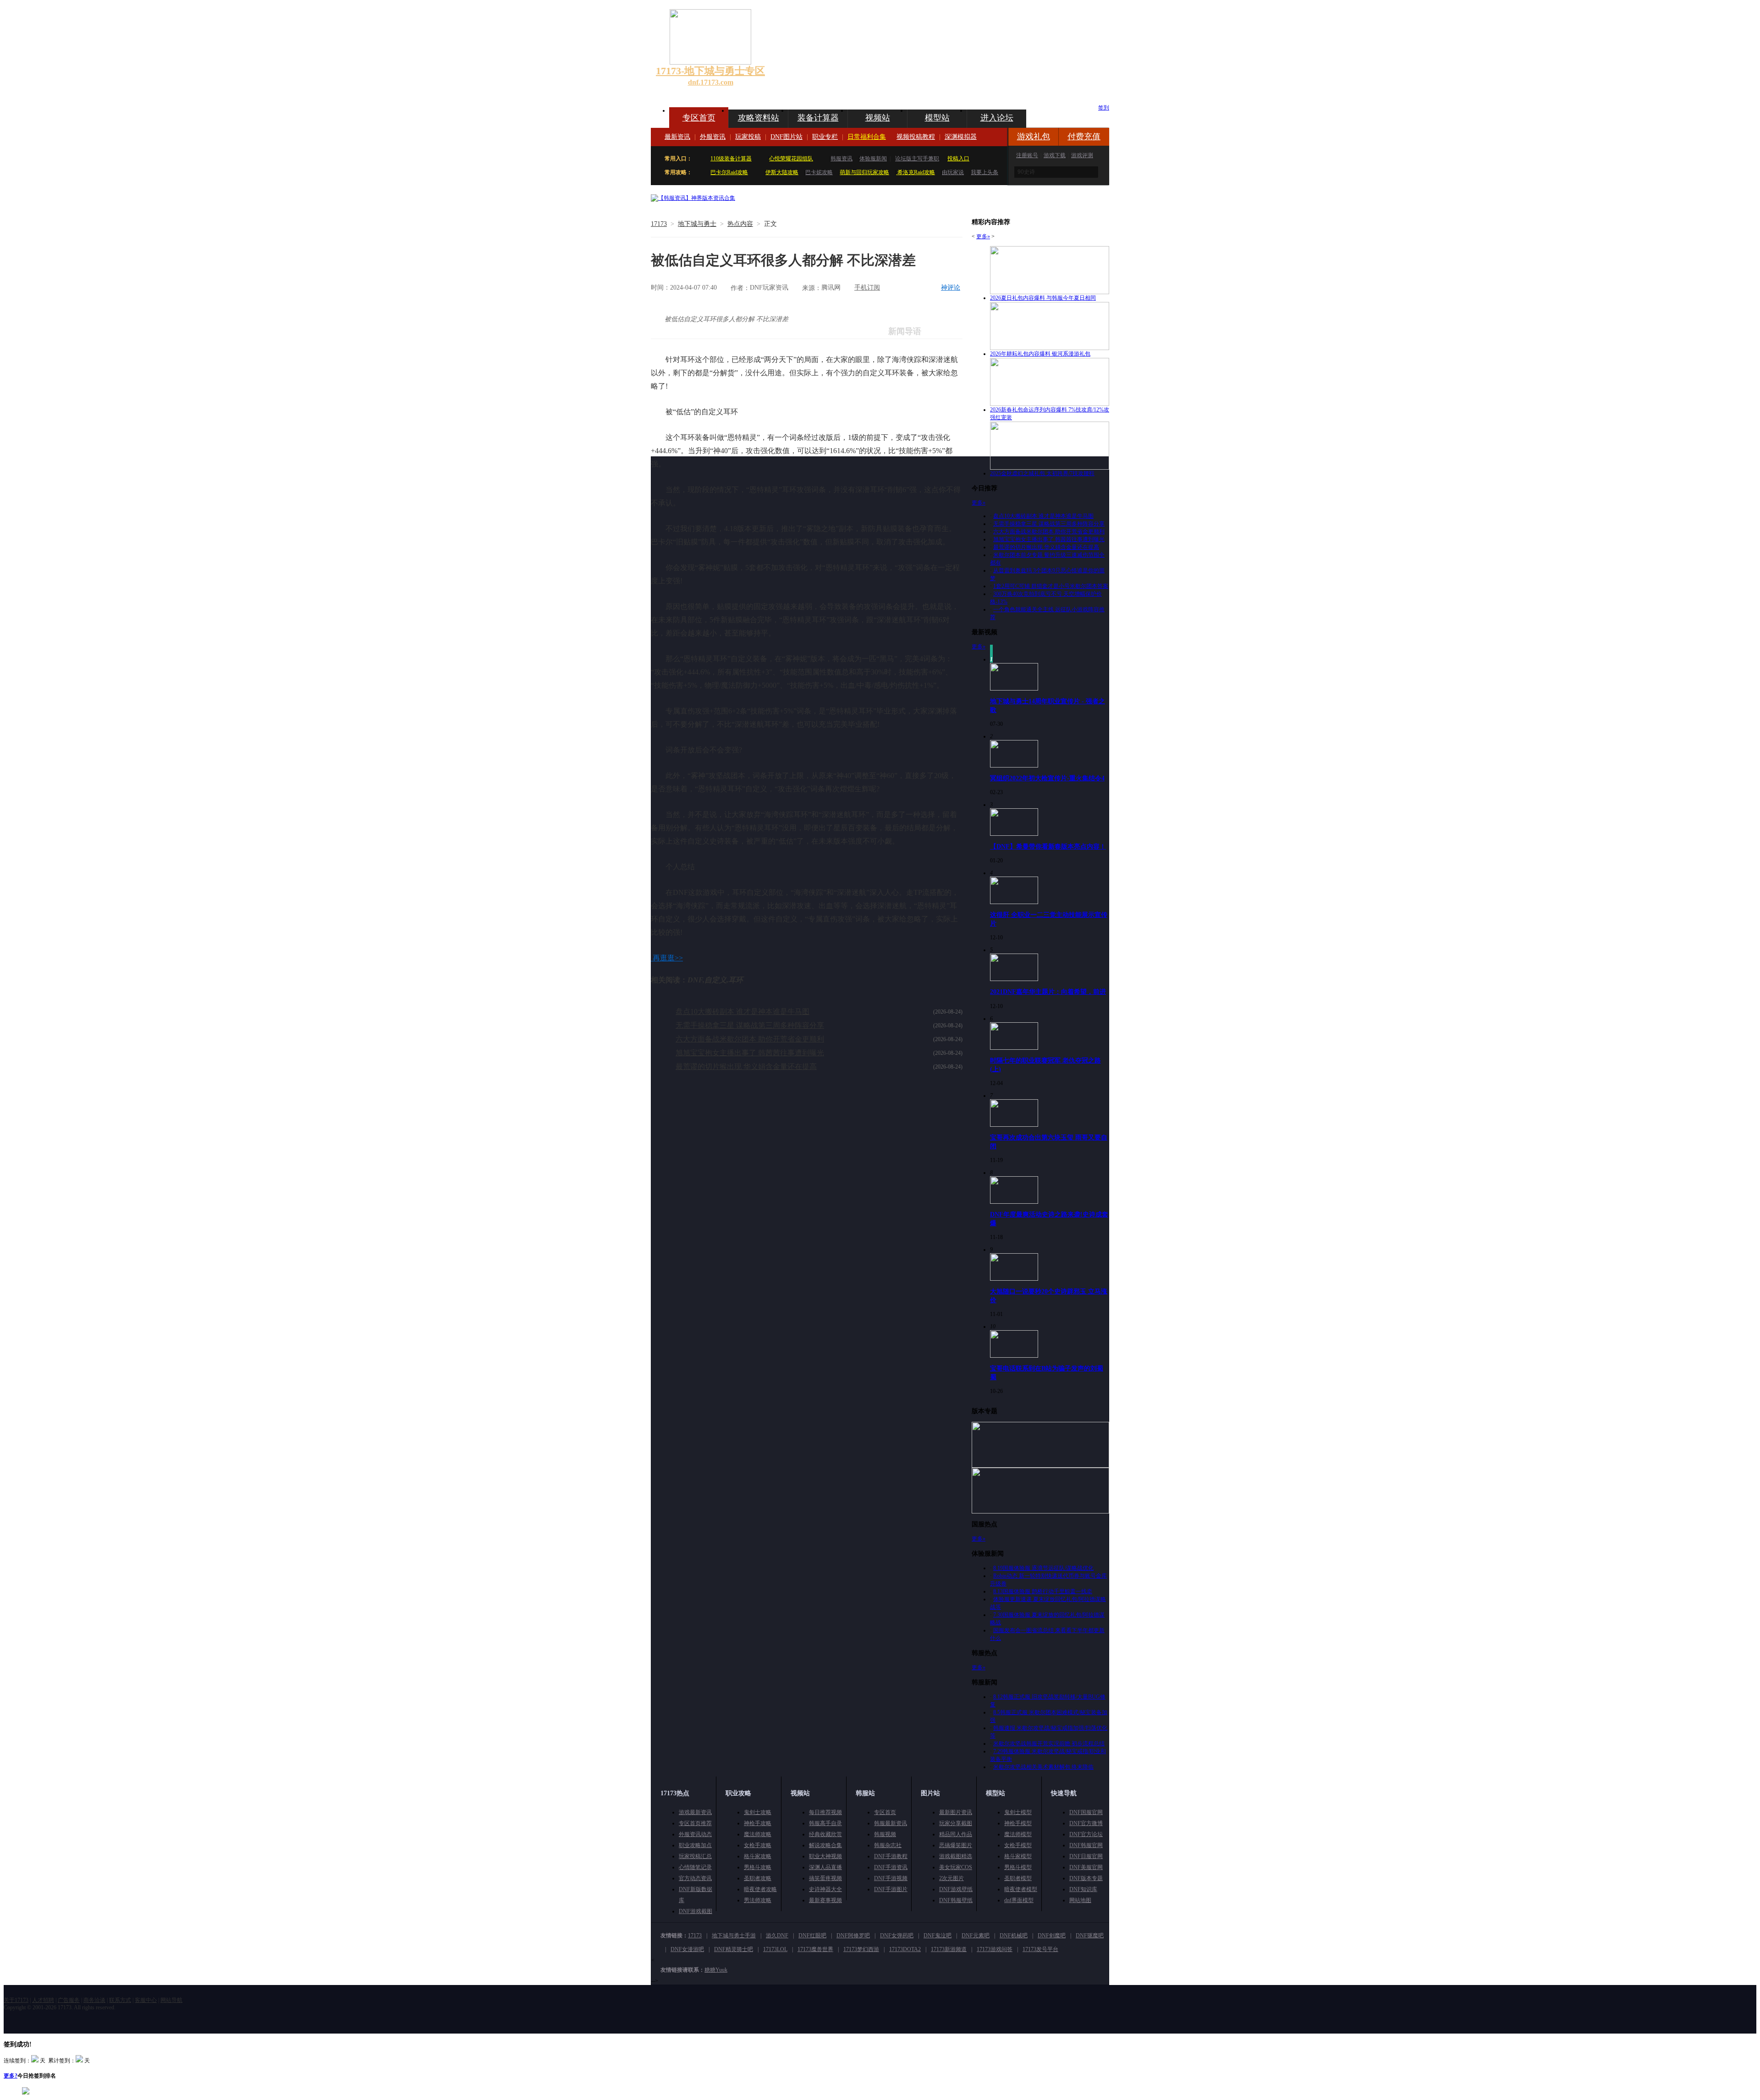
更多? (11, 2076)
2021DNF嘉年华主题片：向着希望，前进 (1048, 992)
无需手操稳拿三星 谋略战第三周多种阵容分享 (750, 1025)
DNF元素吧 (976, 1936)
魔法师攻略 (758, 1834)
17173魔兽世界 (815, 1949)
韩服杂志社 (888, 1845)
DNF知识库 (1083, 1889)
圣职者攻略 (758, 1878)
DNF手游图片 (891, 1889)
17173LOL (775, 1949)
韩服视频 (885, 1834)
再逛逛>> (668, 958)
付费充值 (1084, 137)
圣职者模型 (1018, 1878)
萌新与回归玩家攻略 (864, 172)
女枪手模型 (1018, 1845)
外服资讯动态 (695, 1834)
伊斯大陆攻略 (782, 172)
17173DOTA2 (905, 1949)
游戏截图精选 (956, 1856)
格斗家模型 (1018, 1856)
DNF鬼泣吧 (938, 1936)
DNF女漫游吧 (687, 1949)
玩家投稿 (748, 137)
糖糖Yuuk (716, 1970)
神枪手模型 (1018, 1823)
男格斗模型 (1018, 1867)
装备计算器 (818, 118)
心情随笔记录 (695, 1867)
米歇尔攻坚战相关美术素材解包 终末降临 (1043, 1767)
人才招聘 (43, 2000)
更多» (983, 236)
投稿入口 (958, 159)
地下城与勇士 (697, 224)
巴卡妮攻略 (819, 172)
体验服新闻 (873, 159)
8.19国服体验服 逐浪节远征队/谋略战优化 (1043, 1568)
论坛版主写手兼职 (917, 159)
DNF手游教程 (891, 1856)
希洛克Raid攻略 (916, 172)
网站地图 (1080, 1900)
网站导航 (171, 2000)
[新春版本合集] (693, 198)
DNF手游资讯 (891, 1867)
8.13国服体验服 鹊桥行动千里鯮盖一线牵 (1043, 1591)
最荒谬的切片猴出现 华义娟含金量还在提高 (746, 1066)
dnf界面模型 (1019, 1900)
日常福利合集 (867, 137)
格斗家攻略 (758, 1856)
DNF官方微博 (1086, 1823)
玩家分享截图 (956, 1823)
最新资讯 (677, 137)
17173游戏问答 (995, 1949)
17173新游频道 (949, 1949)
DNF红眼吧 (812, 1936)
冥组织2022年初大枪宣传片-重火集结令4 (1047, 778)
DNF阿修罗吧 (853, 1936)
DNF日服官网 (1086, 1856)
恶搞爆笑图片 (956, 1845)
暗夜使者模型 (1021, 1889)
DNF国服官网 (1086, 1812)
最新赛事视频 (825, 1900)
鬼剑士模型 (1018, 1812)
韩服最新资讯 (891, 1823)
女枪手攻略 (758, 1845)
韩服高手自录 (825, 1823)
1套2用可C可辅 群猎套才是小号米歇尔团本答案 (1051, 586)
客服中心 (146, 2000)
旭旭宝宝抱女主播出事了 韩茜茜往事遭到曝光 (750, 1053)
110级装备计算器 (731, 159)
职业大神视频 (825, 1856)
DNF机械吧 (1014, 1936)
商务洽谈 (94, 2000)
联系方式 (120, 2000)
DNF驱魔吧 (1090, 1936)
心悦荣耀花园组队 (791, 159)
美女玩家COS (956, 1867)
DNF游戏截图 (696, 1911)
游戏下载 (1055, 155)
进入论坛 (997, 118)
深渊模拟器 (961, 137)
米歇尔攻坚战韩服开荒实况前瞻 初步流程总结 (1049, 1744)
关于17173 (16, 2000)
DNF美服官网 (1086, 1867)
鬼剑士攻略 (758, 1812)
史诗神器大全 (825, 1889)
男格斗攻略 (758, 1867)
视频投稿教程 (916, 137)
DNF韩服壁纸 (956, 1900)
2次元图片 (951, 1878)
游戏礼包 (1034, 137)
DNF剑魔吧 (1052, 1936)
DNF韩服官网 (1086, 1845)
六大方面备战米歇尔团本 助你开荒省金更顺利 (750, 1039)
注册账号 (1027, 155)
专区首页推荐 (695, 1823)
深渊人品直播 (825, 1867)
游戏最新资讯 (695, 1812)
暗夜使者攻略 (760, 1889)
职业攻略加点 (695, 1845)
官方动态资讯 (695, 1878)
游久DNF (777, 1936)
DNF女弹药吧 (897, 1936)
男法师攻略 (758, 1900)
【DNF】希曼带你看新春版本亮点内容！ (1048, 846)
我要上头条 (984, 172)
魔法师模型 (1018, 1834)
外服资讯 (713, 137)
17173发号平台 (1040, 1949)
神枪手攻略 (758, 1823)
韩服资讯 (841, 159)
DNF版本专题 (1086, 1878)
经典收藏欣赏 (825, 1834)
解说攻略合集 (825, 1845)
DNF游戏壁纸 (956, 1889)
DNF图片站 (786, 137)
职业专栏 (825, 137)
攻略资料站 (759, 118)
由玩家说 (953, 172)
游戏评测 (1082, 155)
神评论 (951, 288)
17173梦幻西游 (861, 1949)
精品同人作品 (956, 1834)
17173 (659, 224)
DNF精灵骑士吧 (734, 1949)
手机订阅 (867, 288)
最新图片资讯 (956, 1812)
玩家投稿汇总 (695, 1856)
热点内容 (740, 224)
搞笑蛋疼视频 (825, 1878)
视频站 (878, 118)
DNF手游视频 (891, 1878)
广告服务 (69, 2000)
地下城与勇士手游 (734, 1936)
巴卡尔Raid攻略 (729, 172)
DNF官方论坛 (1086, 1834)
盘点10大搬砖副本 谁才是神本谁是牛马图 (742, 1012)
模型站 (937, 118)
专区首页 (699, 118)
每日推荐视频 (825, 1812)
